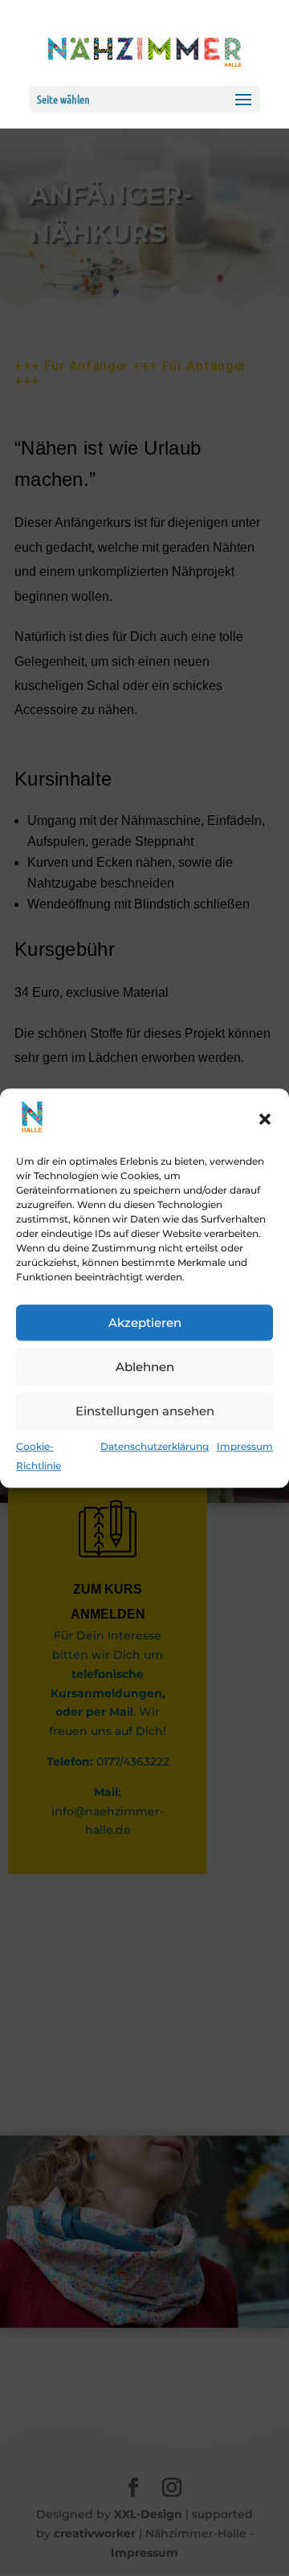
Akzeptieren (145, 1323)
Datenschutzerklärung (155, 1447)
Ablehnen (145, 1367)
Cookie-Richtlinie (39, 1457)
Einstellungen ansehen (145, 1411)
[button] (265, 1120)
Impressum (245, 1447)
